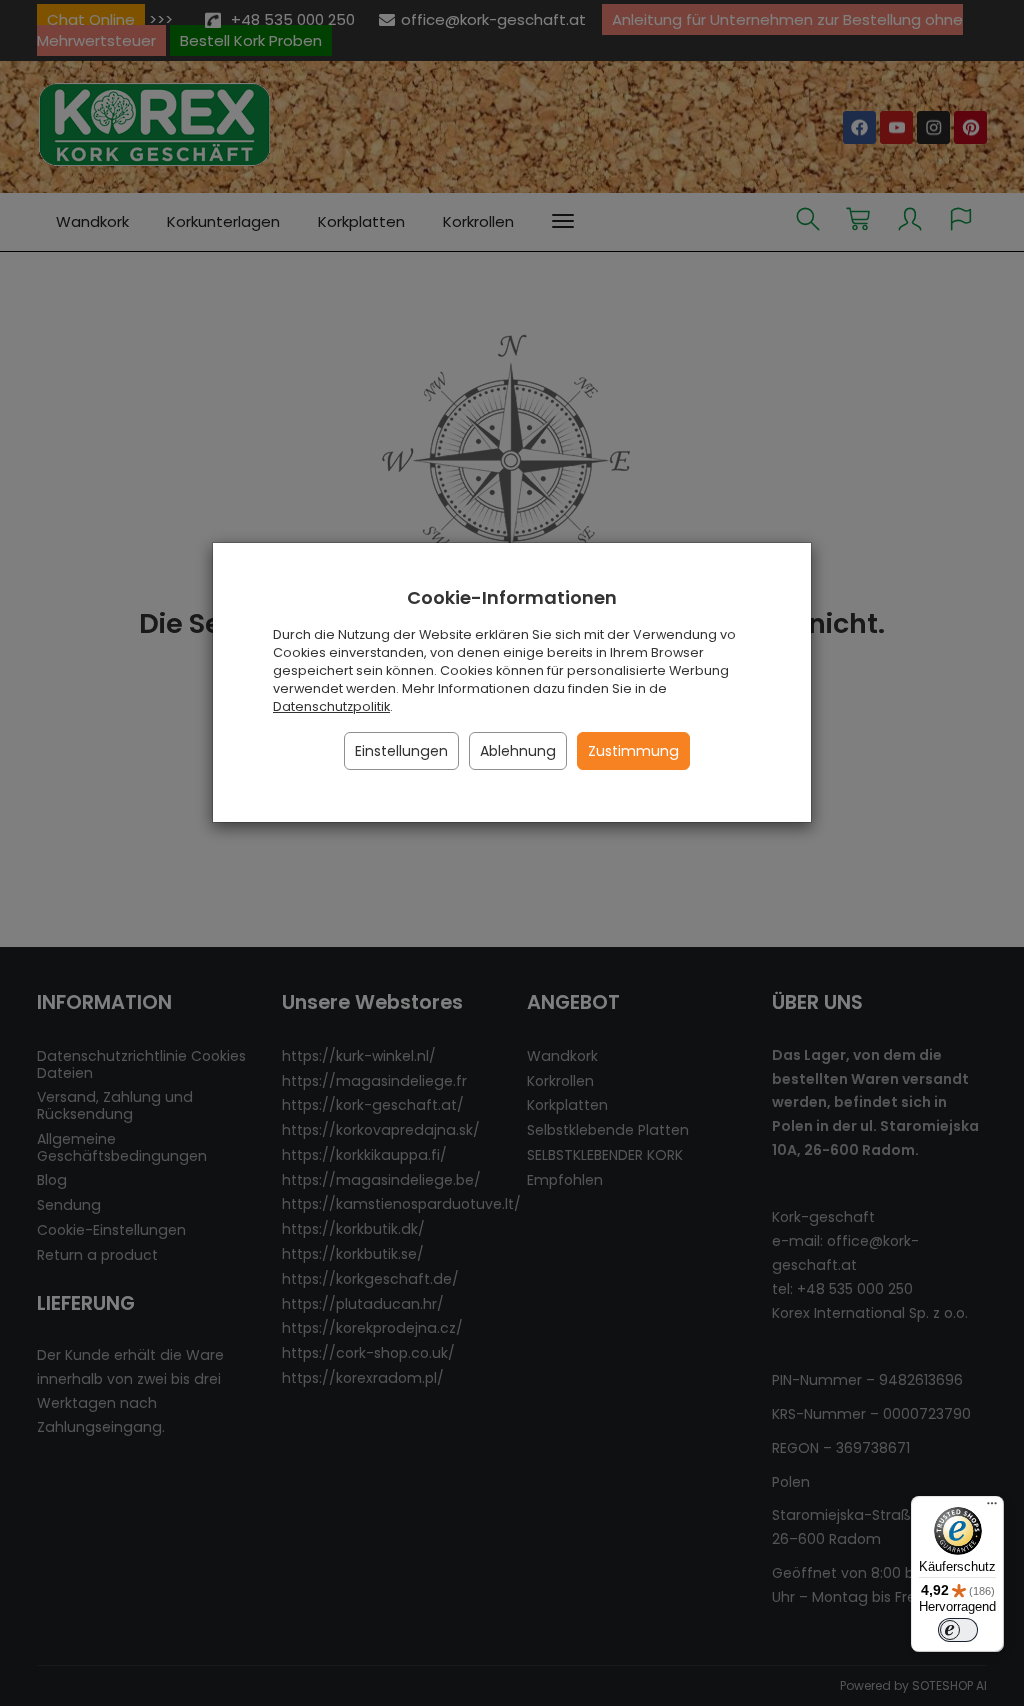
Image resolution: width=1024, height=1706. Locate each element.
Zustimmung (633, 751)
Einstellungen (401, 751)
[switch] (958, 1630)
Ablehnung (518, 751)
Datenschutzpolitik (331, 706)
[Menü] (992, 1508)
